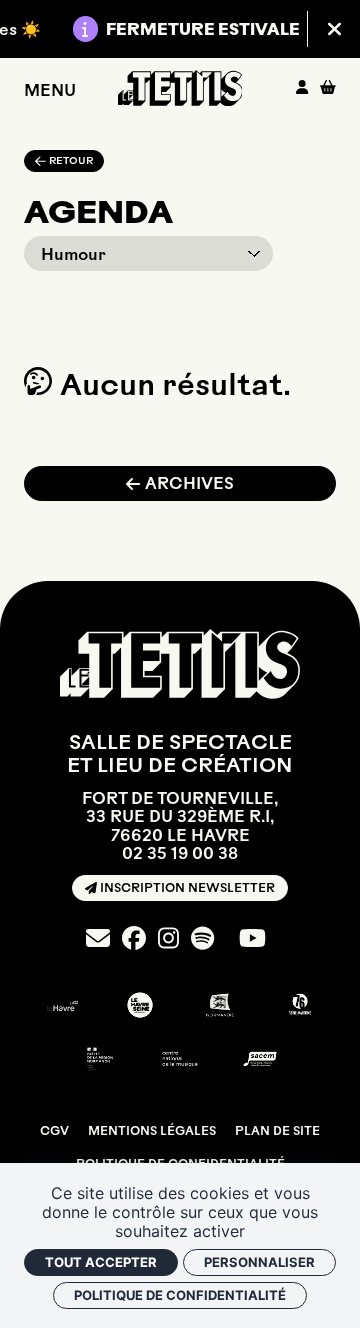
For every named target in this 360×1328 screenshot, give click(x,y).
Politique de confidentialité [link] (180, 1295)
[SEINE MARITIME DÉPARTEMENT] (300, 1005)
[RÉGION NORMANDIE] (220, 1005)
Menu (50, 90)
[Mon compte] (302, 87)
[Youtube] (252, 938)
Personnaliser (259, 1262)
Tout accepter (101, 1262)
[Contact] (98, 938)
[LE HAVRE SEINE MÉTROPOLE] (140, 1005)
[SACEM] (260, 1059)
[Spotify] (202, 938)
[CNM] (180, 1059)
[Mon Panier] (328, 87)
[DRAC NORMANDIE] (100, 1059)
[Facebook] (134, 938)
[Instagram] (168, 938)
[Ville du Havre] (60, 1005)
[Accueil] (180, 88)
